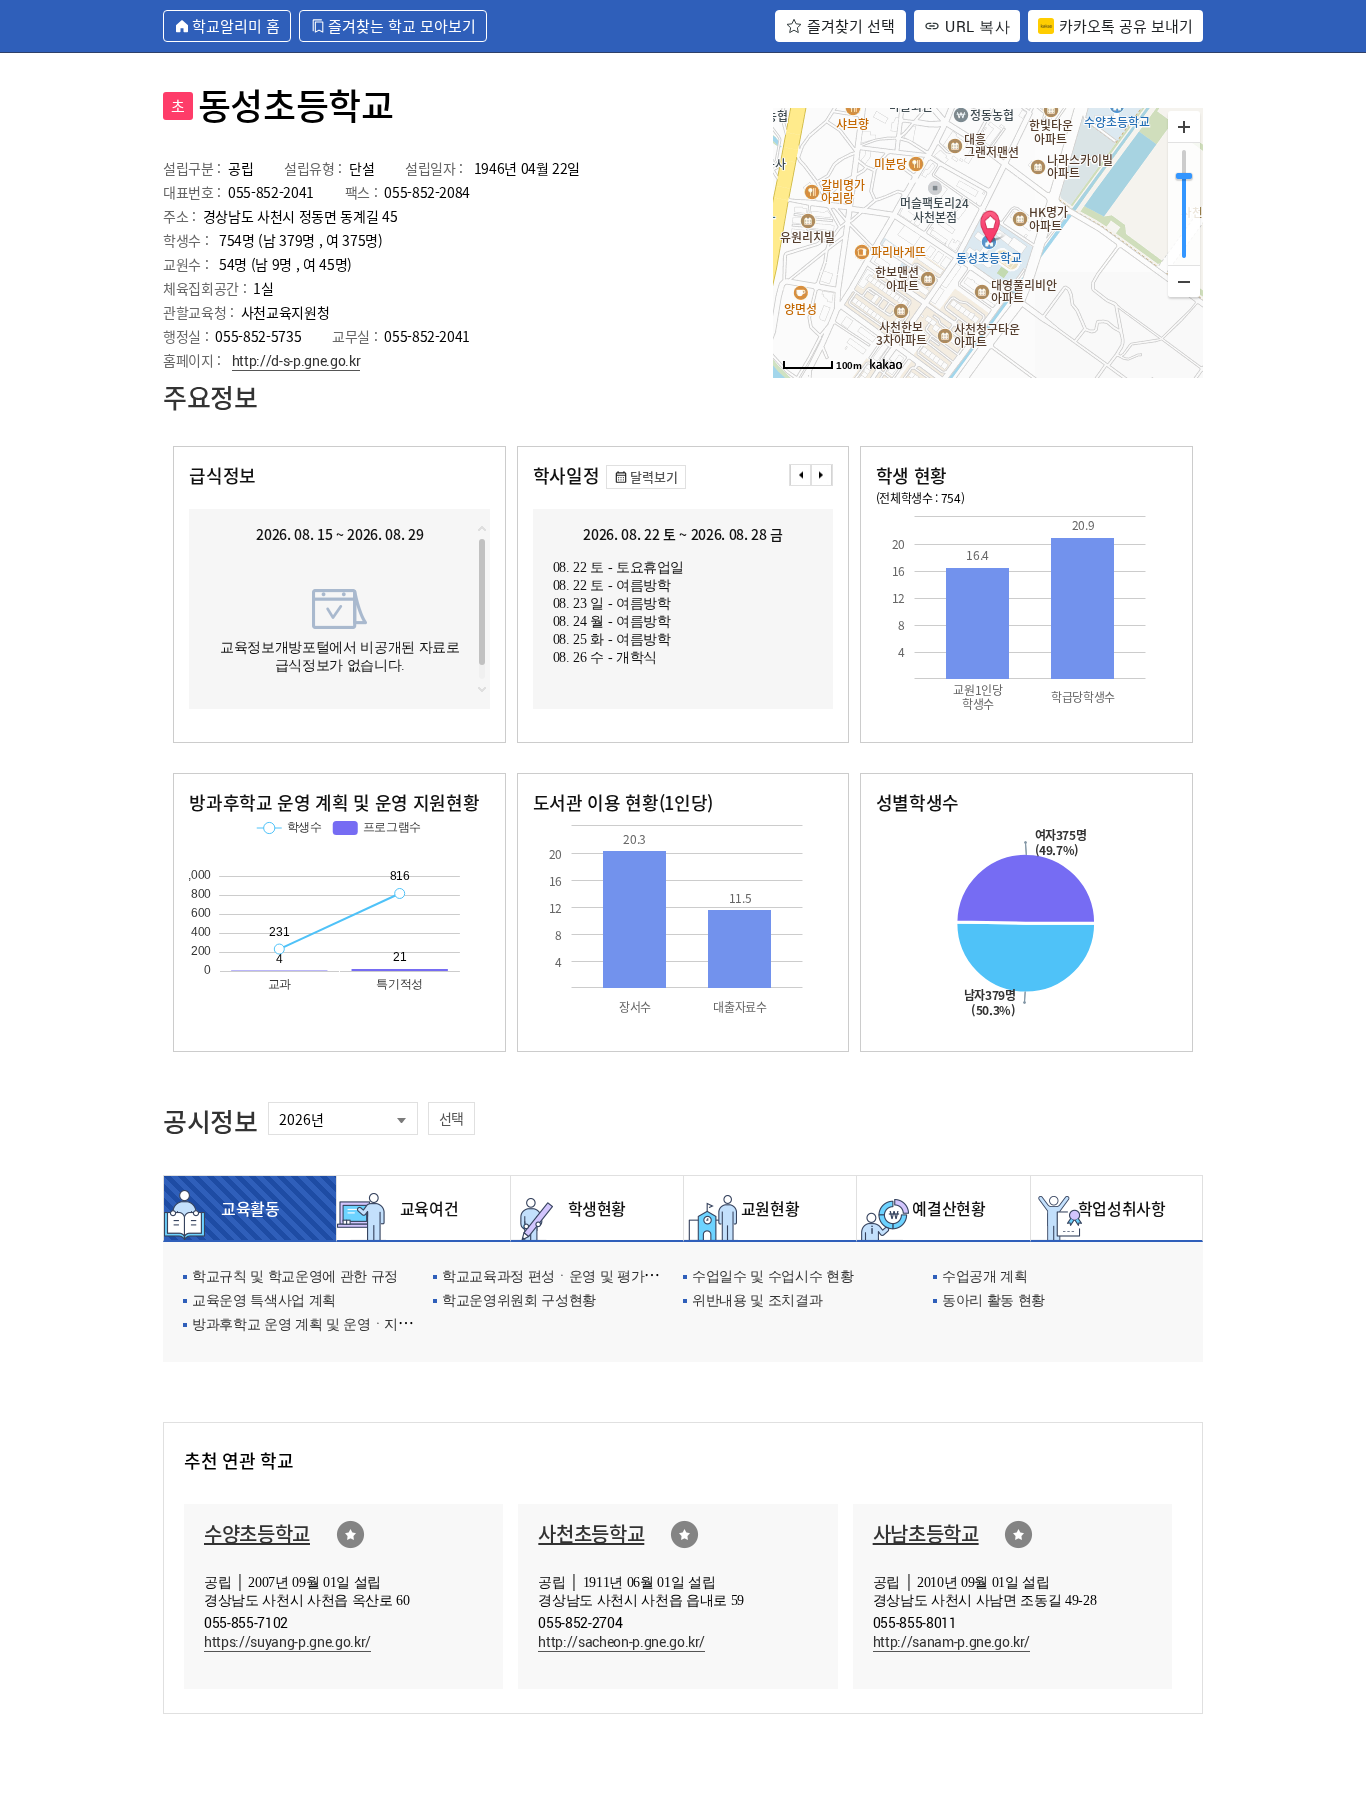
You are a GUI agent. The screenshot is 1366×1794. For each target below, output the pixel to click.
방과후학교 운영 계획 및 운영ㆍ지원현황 (315, 1325)
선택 (451, 1118)
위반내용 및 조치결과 (757, 1301)
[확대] (1184, 127)
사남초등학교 (926, 1533)
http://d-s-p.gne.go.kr (296, 360)
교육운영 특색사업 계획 (264, 1301)
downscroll (482, 689)
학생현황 (597, 1208)
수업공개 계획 (985, 1277)
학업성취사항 (1116, 1208)
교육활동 (250, 1208)
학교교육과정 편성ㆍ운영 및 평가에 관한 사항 (581, 1277)
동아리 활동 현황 (993, 1301)
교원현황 (770, 1208)
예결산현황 (943, 1208)
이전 (800, 475)
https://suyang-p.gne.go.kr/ (287, 1641)
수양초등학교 (257, 1533)
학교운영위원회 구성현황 (519, 1301)
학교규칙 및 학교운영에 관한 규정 (295, 1277)
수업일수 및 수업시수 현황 (772, 1277)
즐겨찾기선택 (350, 1534)
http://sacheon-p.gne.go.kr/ (621, 1641)
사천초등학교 (591, 1533)
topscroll (482, 529)
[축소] (1184, 281)
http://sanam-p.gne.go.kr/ (952, 1641)
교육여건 (424, 1208)
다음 (822, 475)
